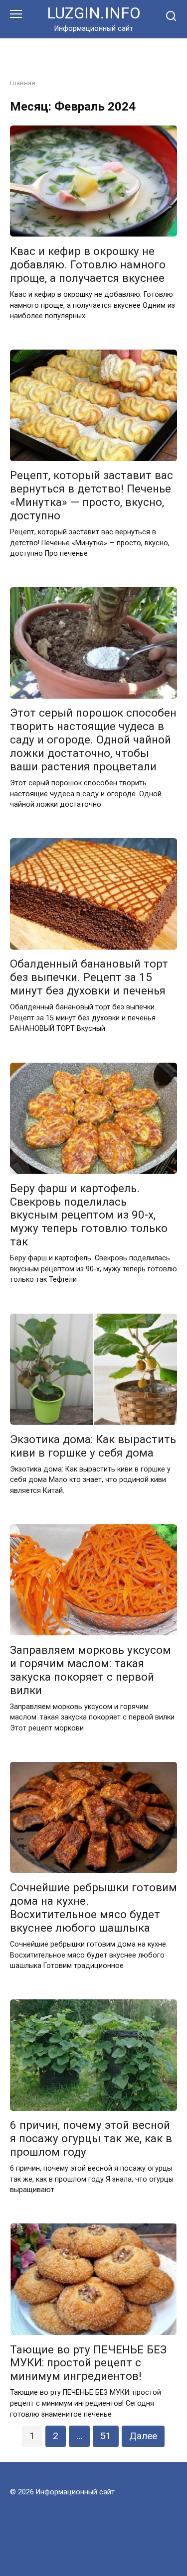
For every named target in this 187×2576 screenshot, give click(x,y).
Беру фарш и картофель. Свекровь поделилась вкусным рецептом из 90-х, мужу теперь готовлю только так (89, 1215)
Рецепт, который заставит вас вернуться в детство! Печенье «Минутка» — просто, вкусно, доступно (92, 496)
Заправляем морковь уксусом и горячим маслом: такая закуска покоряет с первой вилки (91, 1670)
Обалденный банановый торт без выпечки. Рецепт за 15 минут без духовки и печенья (89, 978)
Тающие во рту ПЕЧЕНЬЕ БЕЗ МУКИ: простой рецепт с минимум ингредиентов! (88, 2363)
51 (106, 2436)
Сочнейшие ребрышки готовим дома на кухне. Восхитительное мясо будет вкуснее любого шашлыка (93, 1907)
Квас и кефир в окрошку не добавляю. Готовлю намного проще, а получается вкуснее (88, 264)
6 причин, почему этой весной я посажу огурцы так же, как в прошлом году (91, 2139)
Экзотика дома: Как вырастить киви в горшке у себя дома (93, 1446)
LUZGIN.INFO (94, 13)
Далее (143, 2436)
